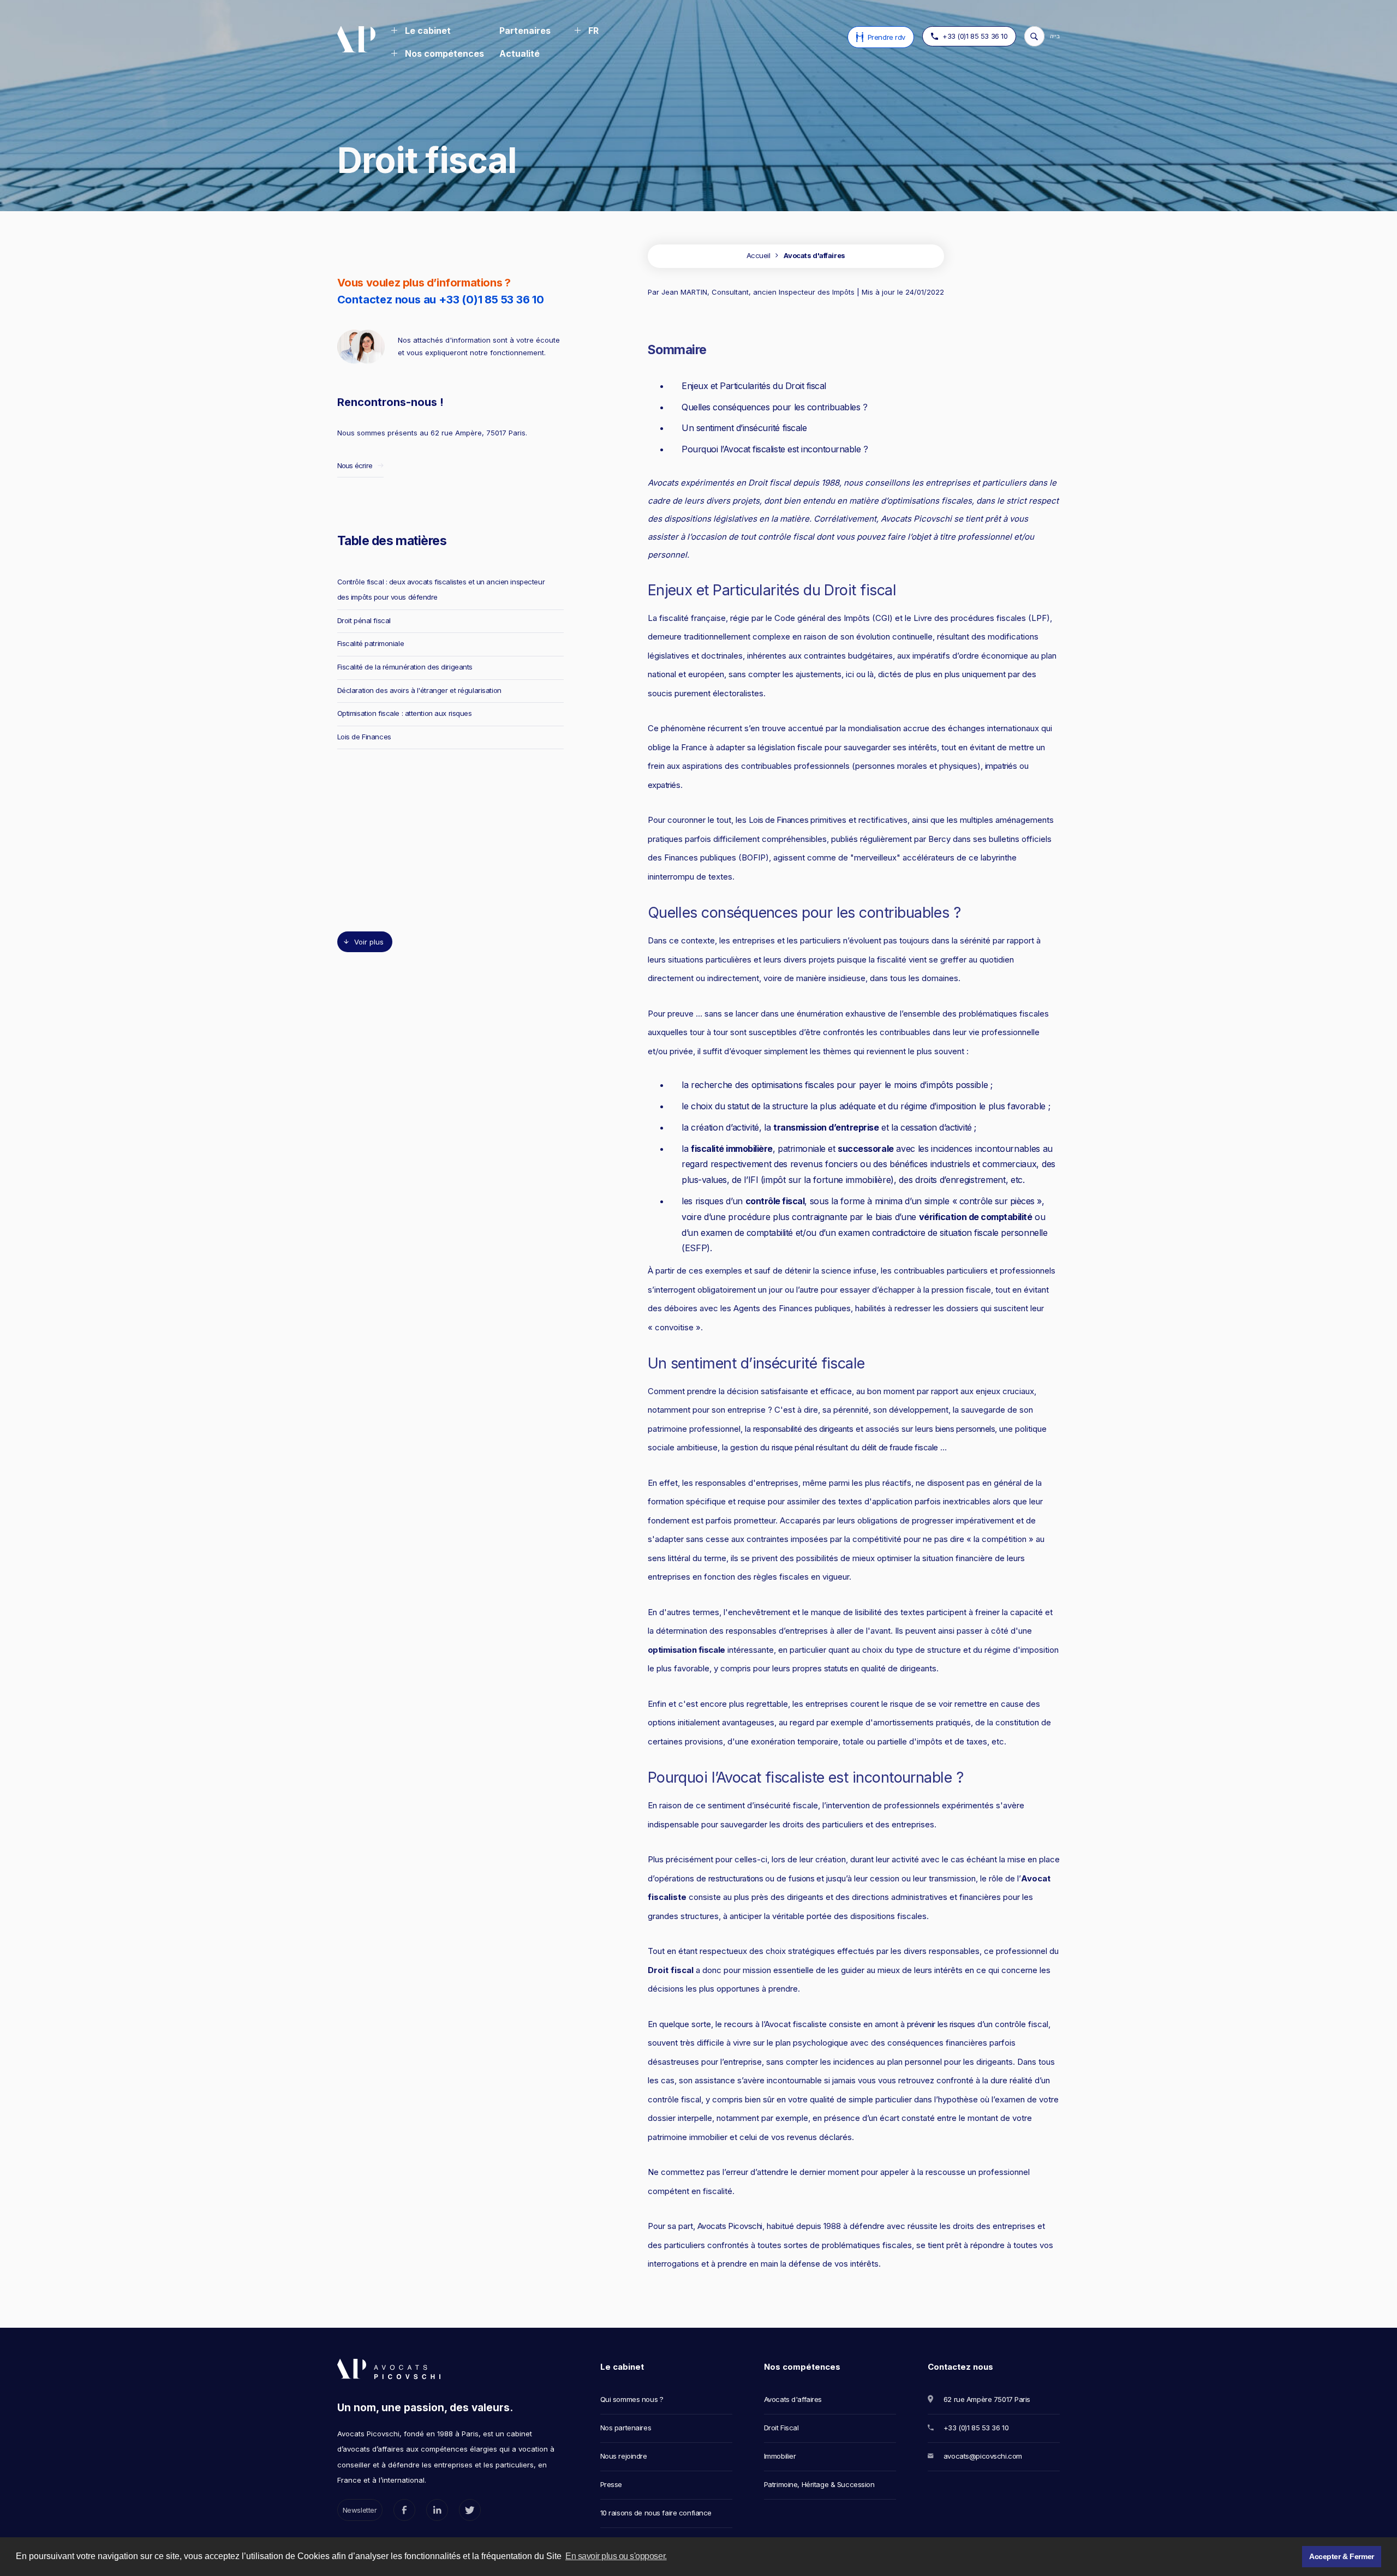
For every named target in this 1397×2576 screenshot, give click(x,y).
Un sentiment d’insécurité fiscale (744, 428)
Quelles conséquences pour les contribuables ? (774, 407)
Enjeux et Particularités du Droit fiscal (754, 386)
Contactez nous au (441, 300)
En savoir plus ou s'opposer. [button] (616, 2556)
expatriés (664, 785)
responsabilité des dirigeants (803, 1429)
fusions (801, 1878)
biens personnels (965, 1429)
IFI (753, 1180)
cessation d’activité (937, 1127)
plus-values (704, 1180)
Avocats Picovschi (730, 2226)
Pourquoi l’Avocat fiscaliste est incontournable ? (775, 449)
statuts (836, 1668)
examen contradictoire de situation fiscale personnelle (943, 1233)
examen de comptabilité (747, 1233)
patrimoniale (801, 1149)
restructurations (736, 1878)
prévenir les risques (941, 2024)
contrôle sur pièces (998, 1201)
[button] (421, 32)
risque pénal (793, 1447)
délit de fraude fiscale (900, 1447)
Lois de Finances (779, 820)
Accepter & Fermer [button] (1342, 2556)
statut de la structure (768, 1106)
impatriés (1001, 766)
